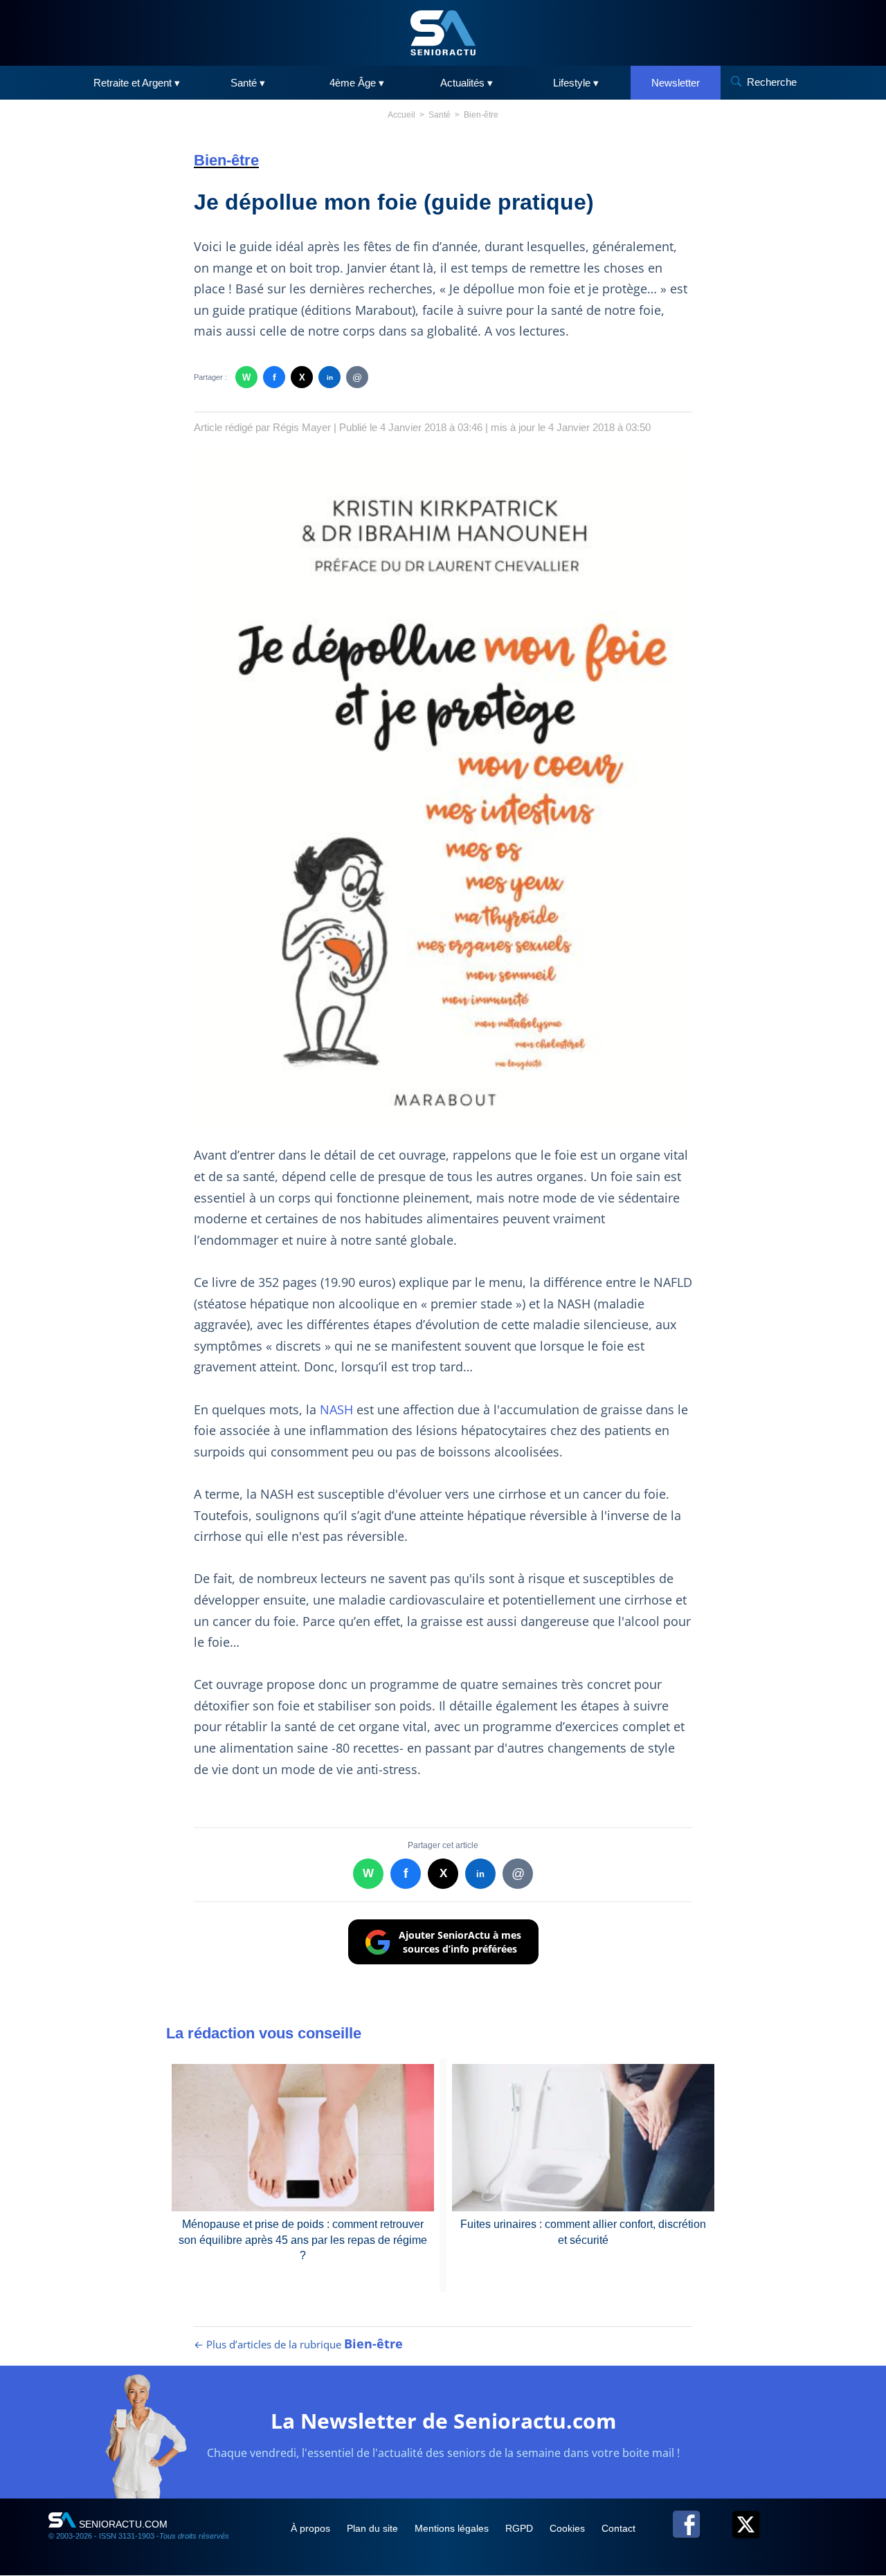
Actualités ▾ (467, 83)
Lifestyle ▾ (576, 83)
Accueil (401, 115)
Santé (440, 115)
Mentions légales (453, 2528)
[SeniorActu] (443, 33)
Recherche (772, 82)
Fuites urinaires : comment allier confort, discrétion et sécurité (583, 2232)
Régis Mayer (302, 427)
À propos (312, 2528)
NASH (338, 1409)
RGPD (521, 2528)
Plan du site (374, 2528)
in (330, 377)
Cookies (569, 2528)
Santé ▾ (248, 83)
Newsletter (676, 83)
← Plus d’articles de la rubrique (298, 2344)
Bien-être (481, 115)
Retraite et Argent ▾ (137, 83)
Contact (618, 2528)
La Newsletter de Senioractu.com (443, 2421)
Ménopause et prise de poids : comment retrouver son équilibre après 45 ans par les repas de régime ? (303, 2240)
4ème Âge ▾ (357, 83)
